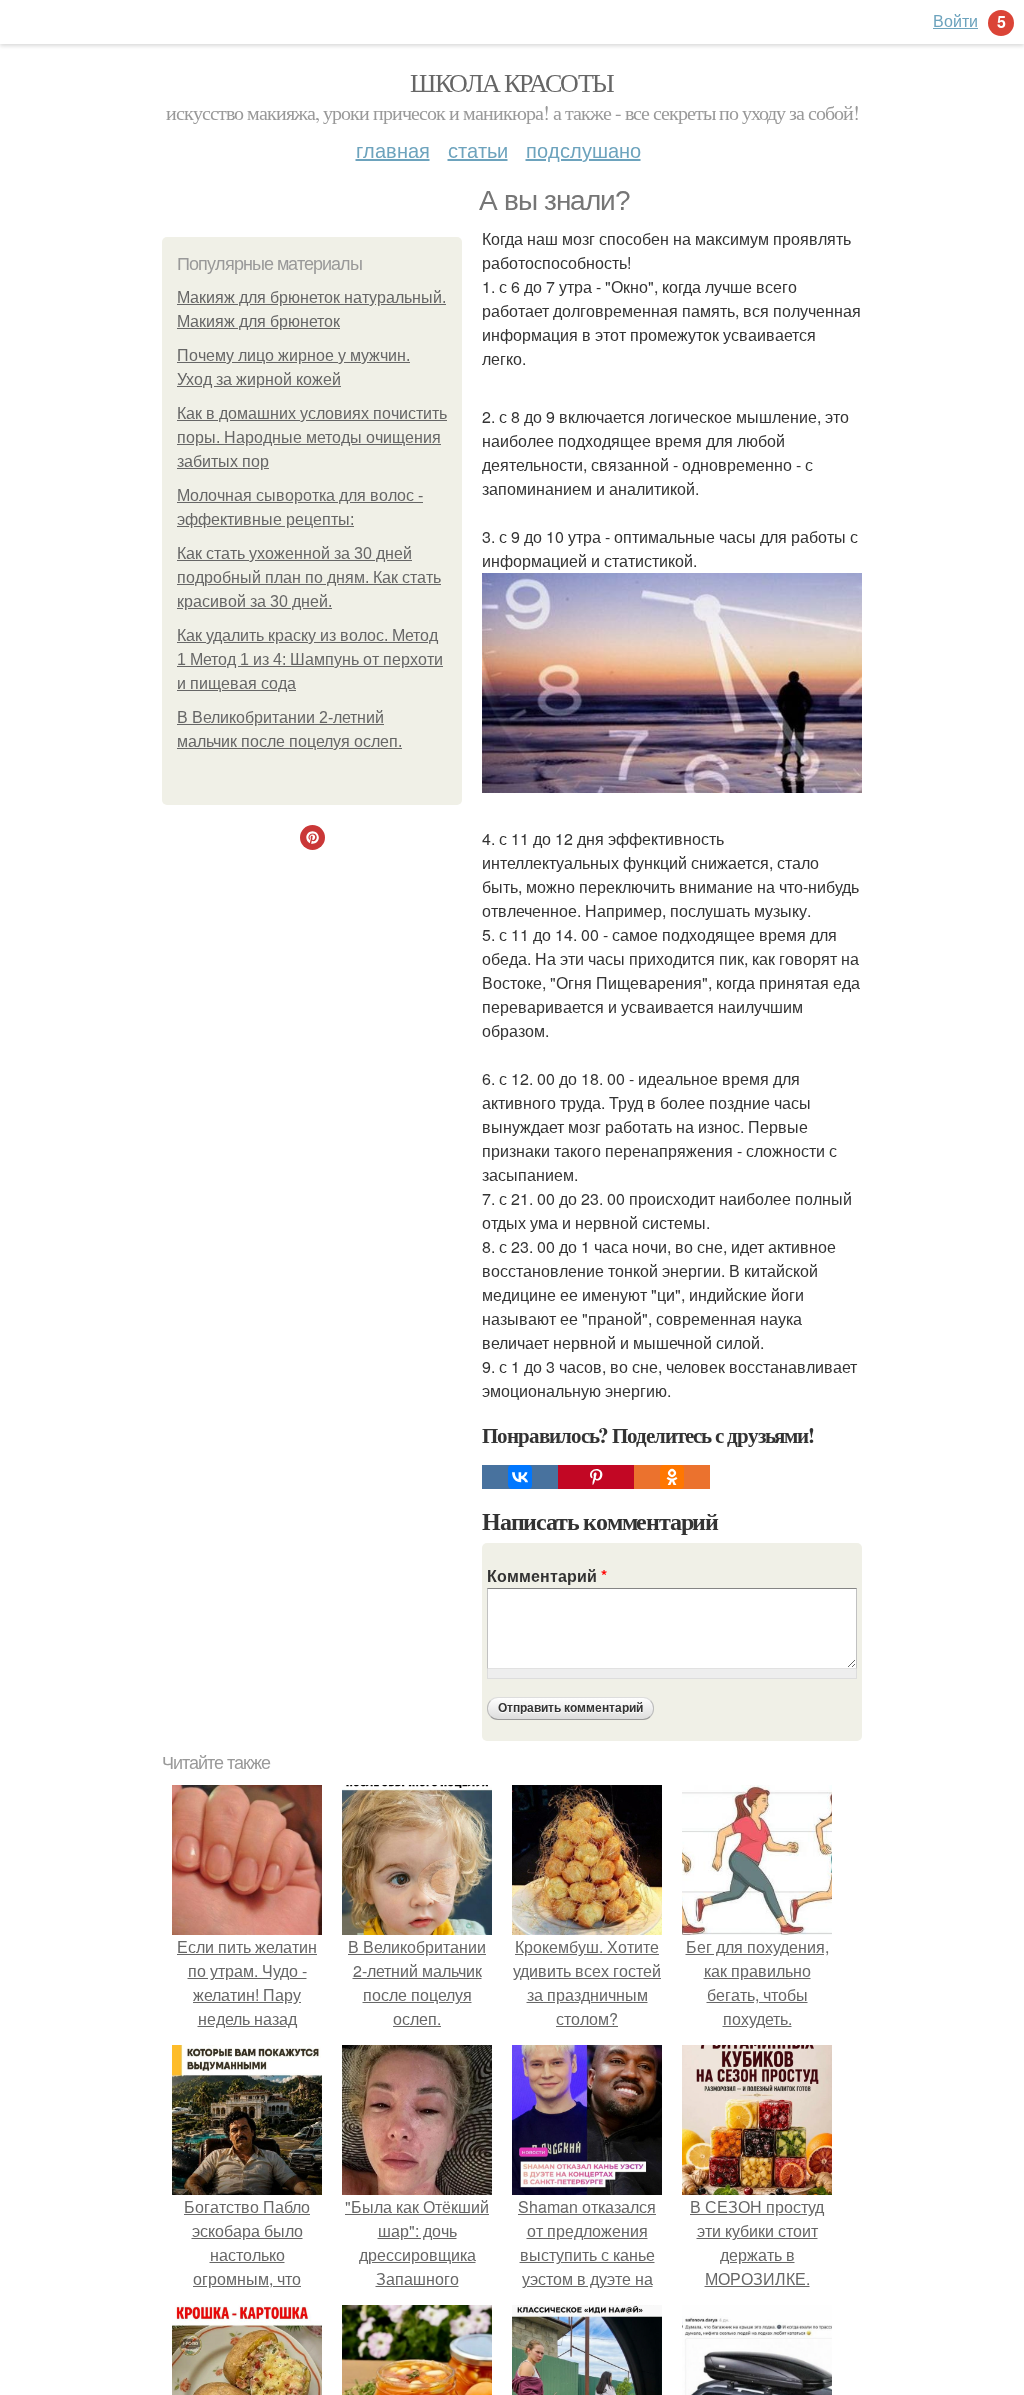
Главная (393, 149)
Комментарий (547, 1575)
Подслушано (583, 149)
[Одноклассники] (672, 1477)
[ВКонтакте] (520, 1477)
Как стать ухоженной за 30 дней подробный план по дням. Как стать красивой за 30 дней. (309, 577)
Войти (955, 20)
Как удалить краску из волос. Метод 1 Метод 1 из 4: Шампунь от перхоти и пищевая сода (310, 659)
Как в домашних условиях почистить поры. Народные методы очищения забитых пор (312, 437)
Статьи (478, 149)
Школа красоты (511, 82)
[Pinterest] (596, 1477)
